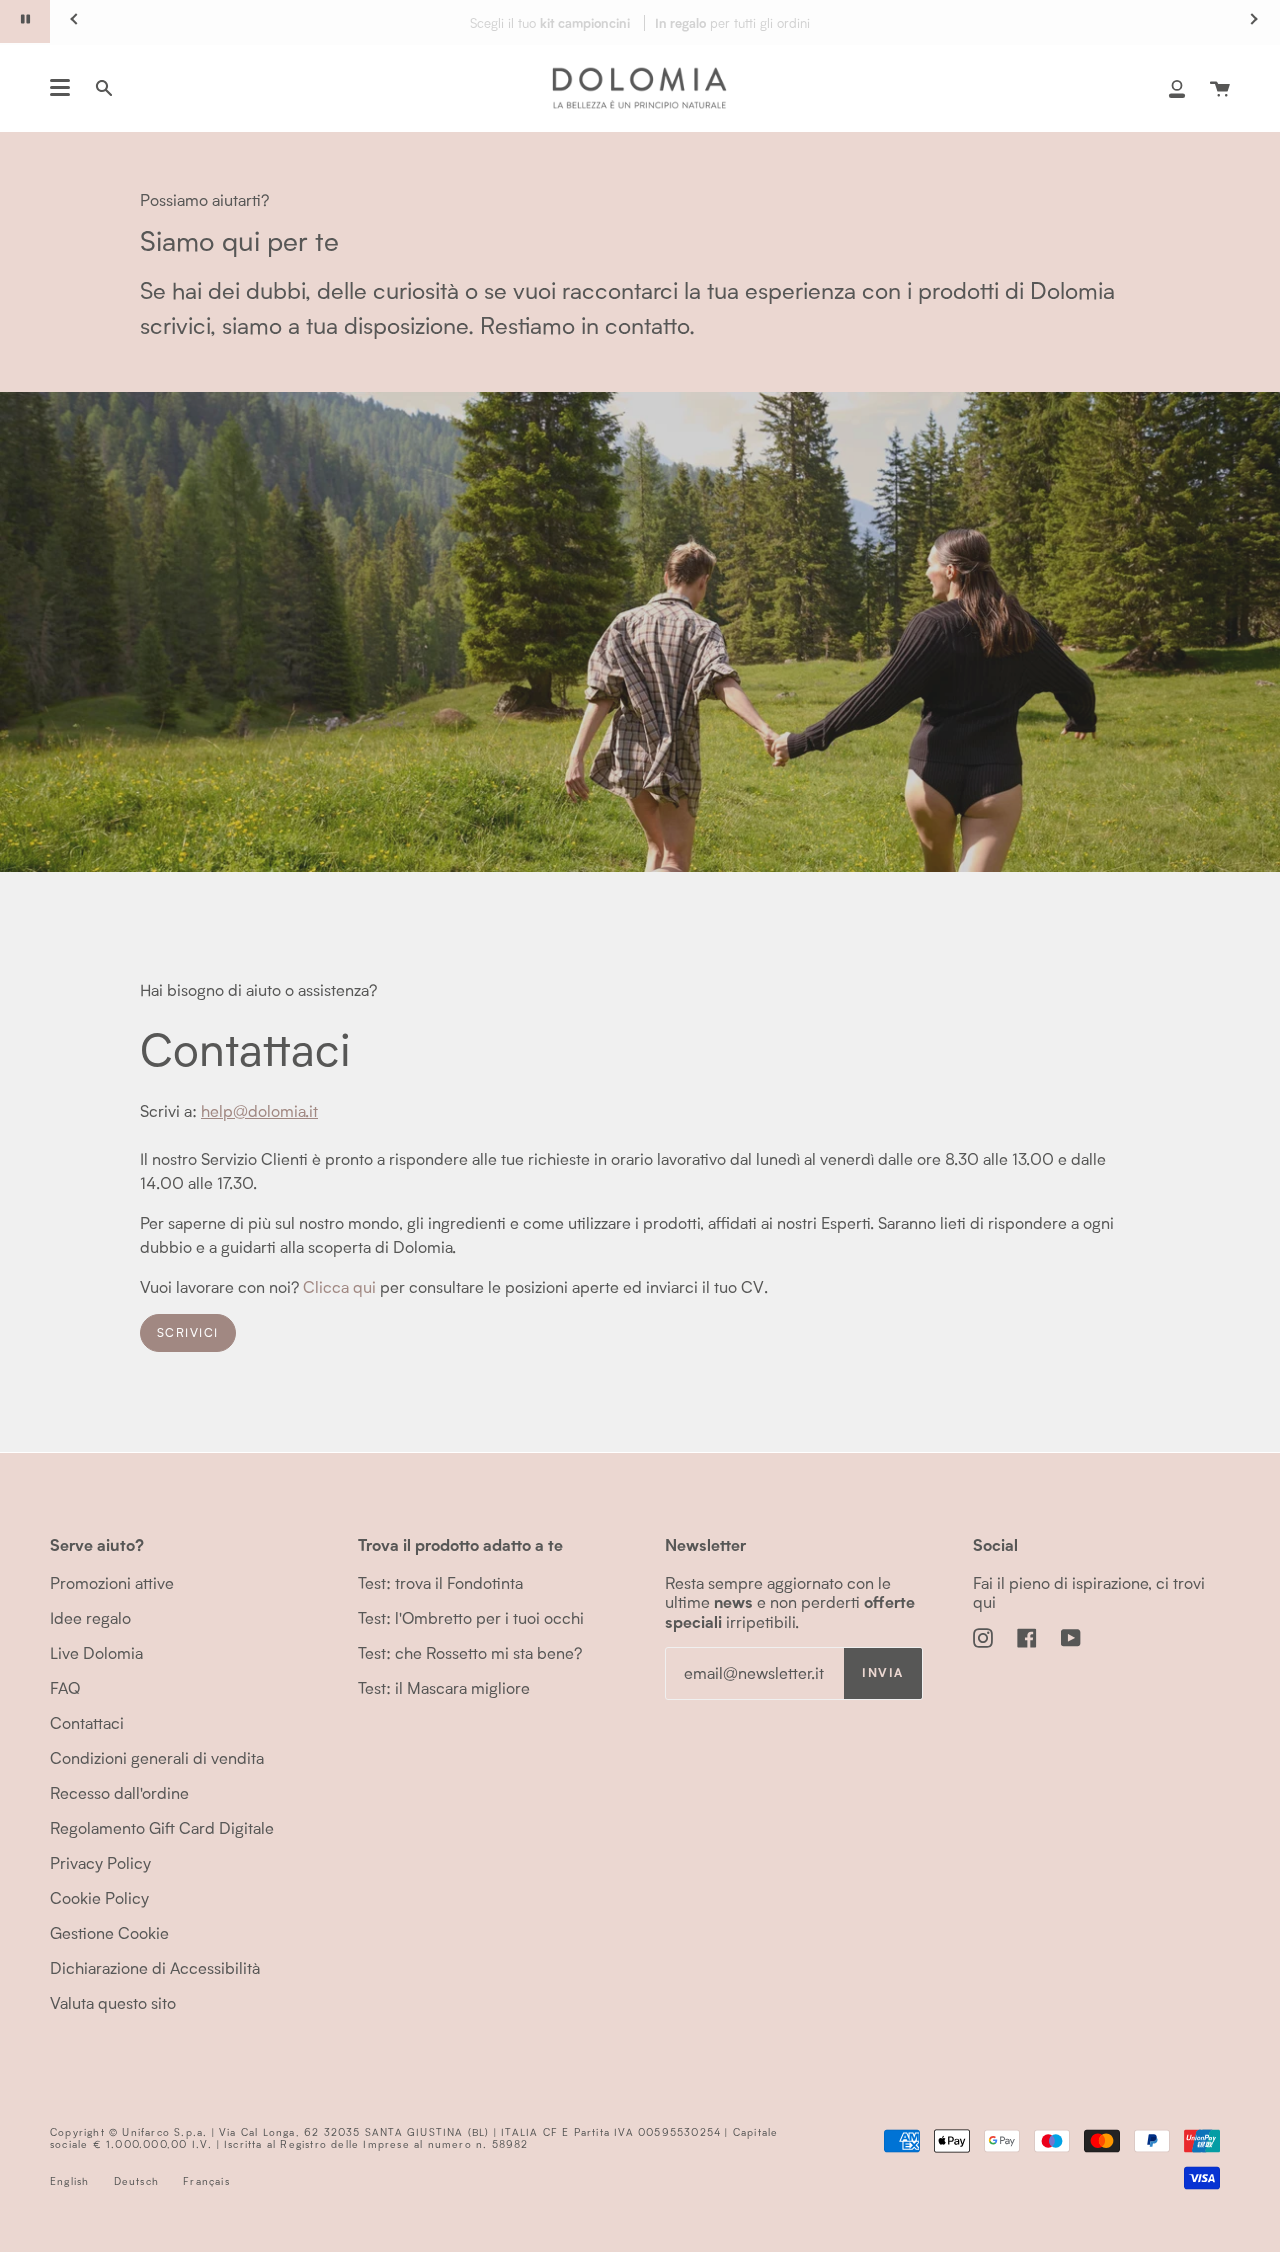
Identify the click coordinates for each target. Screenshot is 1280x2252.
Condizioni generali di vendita (157, 1757)
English (69, 2181)
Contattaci (87, 1722)
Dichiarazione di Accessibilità (155, 1967)
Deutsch (136, 2181)
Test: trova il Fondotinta (440, 1582)
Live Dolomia (96, 1652)
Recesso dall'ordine (119, 1792)
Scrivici (188, 1332)
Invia (882, 1672)
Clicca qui (339, 1285)
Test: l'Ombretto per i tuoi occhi (471, 1617)
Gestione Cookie (109, 1932)
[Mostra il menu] (60, 88)
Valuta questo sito (113, 2002)
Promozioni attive (112, 1582)
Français (206, 2181)
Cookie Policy (99, 1897)
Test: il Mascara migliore (444, 1687)
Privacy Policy (100, 1862)
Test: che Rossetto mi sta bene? (470, 1652)
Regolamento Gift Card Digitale (162, 1827)
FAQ (65, 1687)
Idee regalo (90, 1617)
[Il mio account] (1177, 88)
